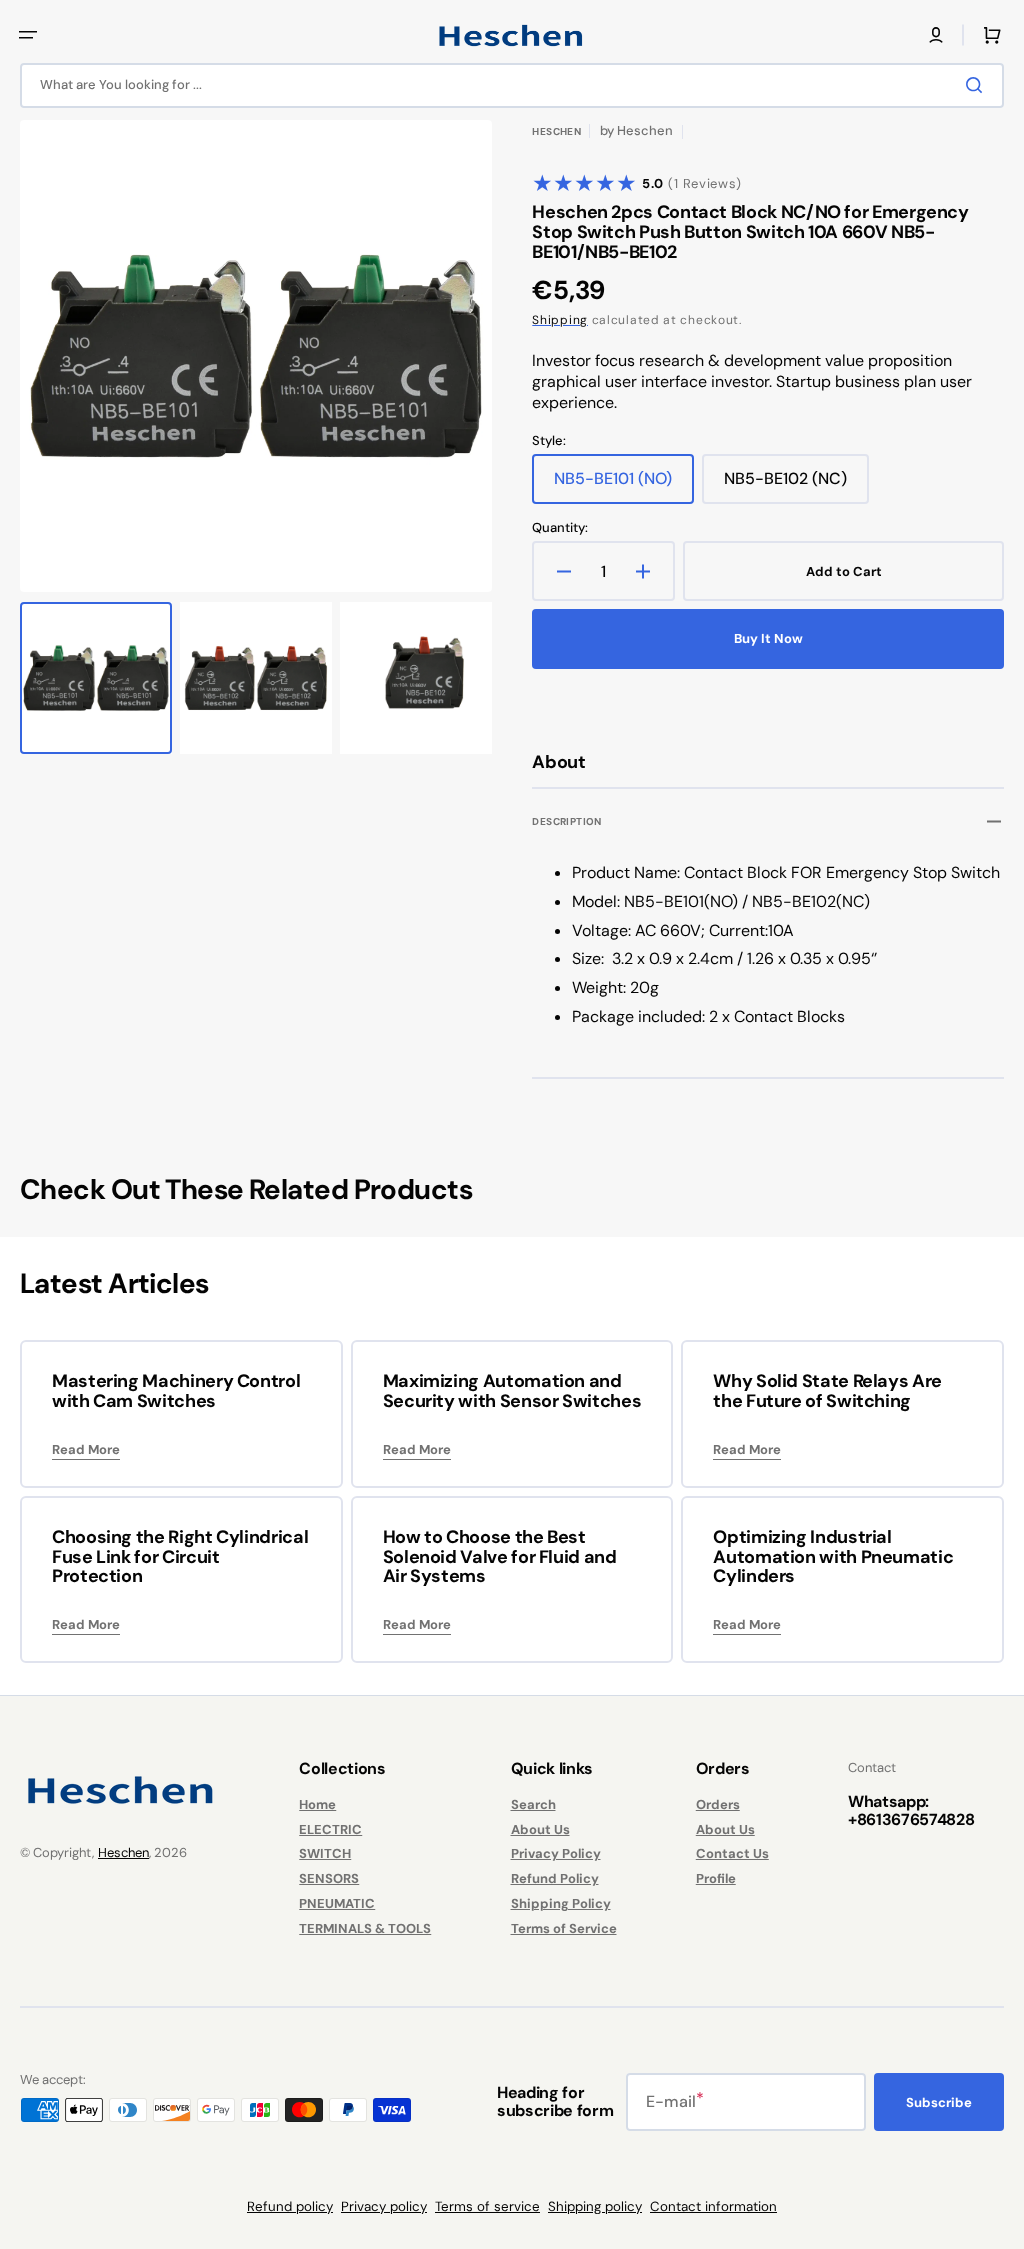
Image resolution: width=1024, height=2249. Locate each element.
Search (533, 1805)
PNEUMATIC (337, 1903)
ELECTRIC (330, 1829)
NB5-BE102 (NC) (796, 486)
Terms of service (487, 2206)
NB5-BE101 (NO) (624, 486)
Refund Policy (555, 1878)
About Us (540, 1829)
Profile (716, 1878)
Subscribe (939, 2102)
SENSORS (329, 1878)
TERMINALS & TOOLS (365, 1928)
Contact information (713, 2206)
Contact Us (732, 1853)
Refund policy (290, 2206)
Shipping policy (595, 2206)
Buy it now (768, 638)
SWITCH (325, 1853)
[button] (28, 35)
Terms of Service (564, 1928)
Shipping (560, 320)
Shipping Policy (561, 1903)
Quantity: (560, 528)
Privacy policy (384, 2206)
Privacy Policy (556, 1853)
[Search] (978, 85)
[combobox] (512, 85)
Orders (718, 1805)
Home (317, 1805)
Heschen (123, 1852)
